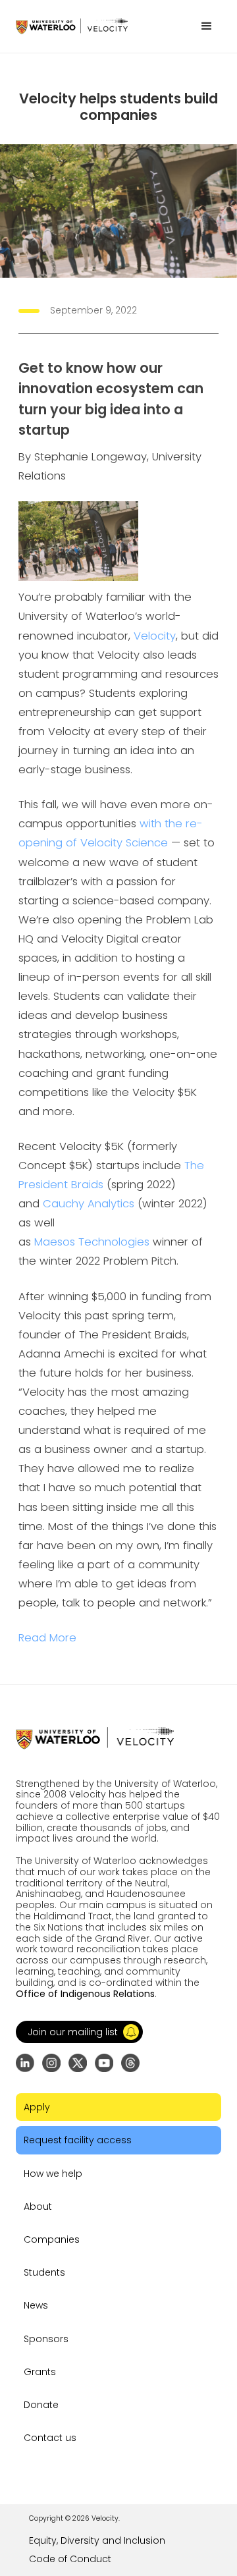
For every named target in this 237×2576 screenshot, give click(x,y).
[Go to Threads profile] (130, 2063)
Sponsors (46, 2339)
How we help (53, 2174)
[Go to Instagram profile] (51, 2063)
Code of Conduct (70, 2559)
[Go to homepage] (72, 26)
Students (44, 2272)
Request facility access (78, 2140)
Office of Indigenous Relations (85, 1994)
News (36, 2305)
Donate (41, 2405)
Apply (37, 2107)
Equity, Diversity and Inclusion (97, 2540)
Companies (52, 2239)
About (38, 2206)
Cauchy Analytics (89, 1204)
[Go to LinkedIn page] (25, 2063)
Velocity (155, 636)
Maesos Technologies (92, 1242)
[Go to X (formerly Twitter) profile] (78, 2063)
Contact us (50, 2438)
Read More (47, 1638)
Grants (40, 2372)
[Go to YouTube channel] (104, 2063)
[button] (207, 26)
